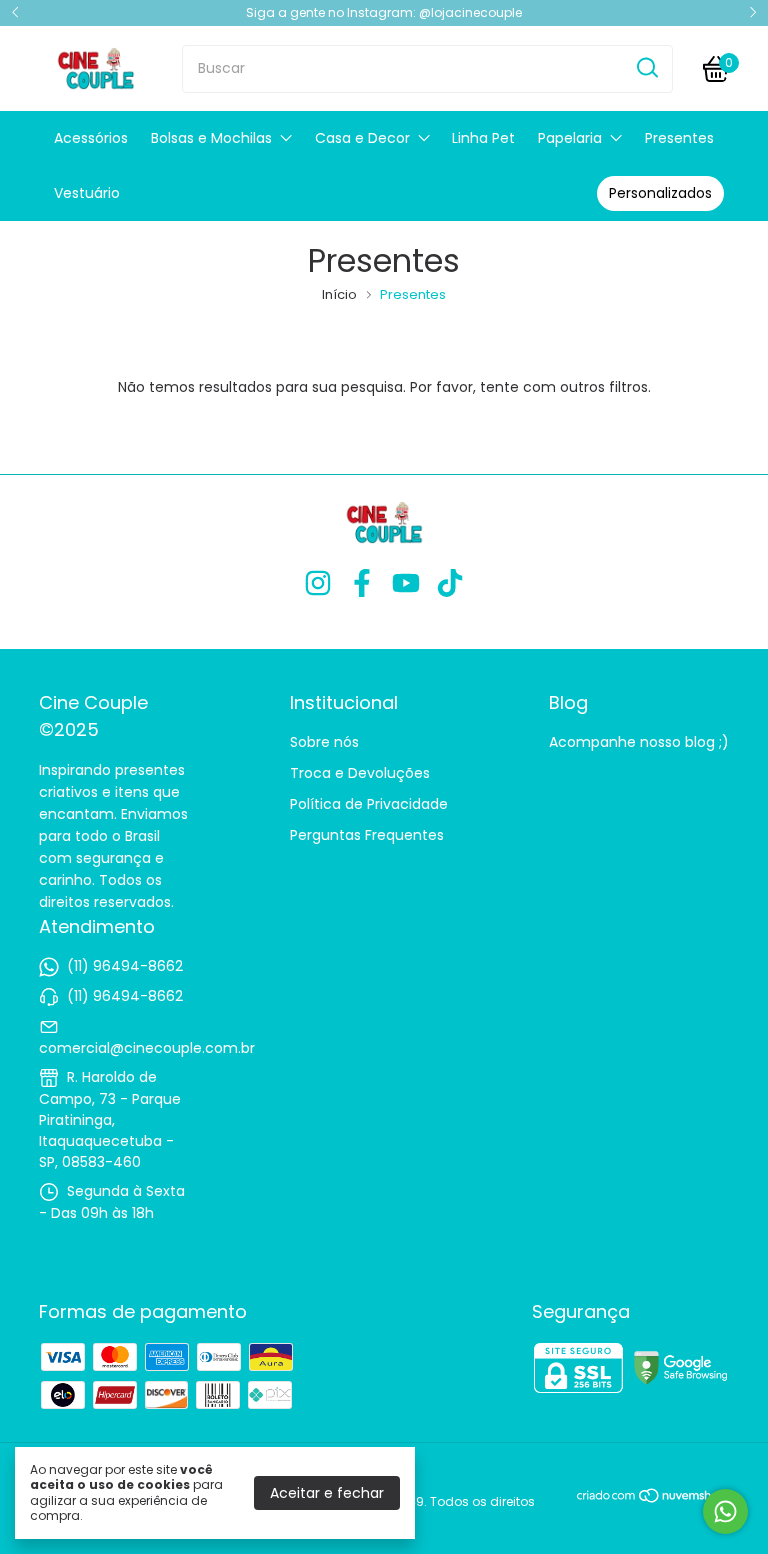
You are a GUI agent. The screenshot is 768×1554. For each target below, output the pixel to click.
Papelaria (570, 138)
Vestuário (87, 193)
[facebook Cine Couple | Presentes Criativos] (362, 584)
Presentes (679, 138)
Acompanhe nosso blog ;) (639, 742)
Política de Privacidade (369, 804)
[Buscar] (646, 68)
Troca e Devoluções (360, 773)
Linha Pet (483, 138)
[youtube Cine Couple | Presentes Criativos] (406, 584)
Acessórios (91, 138)
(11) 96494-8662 (125, 966)
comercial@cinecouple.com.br (147, 1048)
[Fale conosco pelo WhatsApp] (725, 1511)
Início (339, 294)
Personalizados (660, 193)
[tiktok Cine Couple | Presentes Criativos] (450, 584)
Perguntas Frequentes (367, 835)
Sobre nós (324, 742)
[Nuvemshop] (652, 1499)
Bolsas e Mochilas (211, 138)
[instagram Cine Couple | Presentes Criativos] (318, 584)
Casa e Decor (362, 138)
